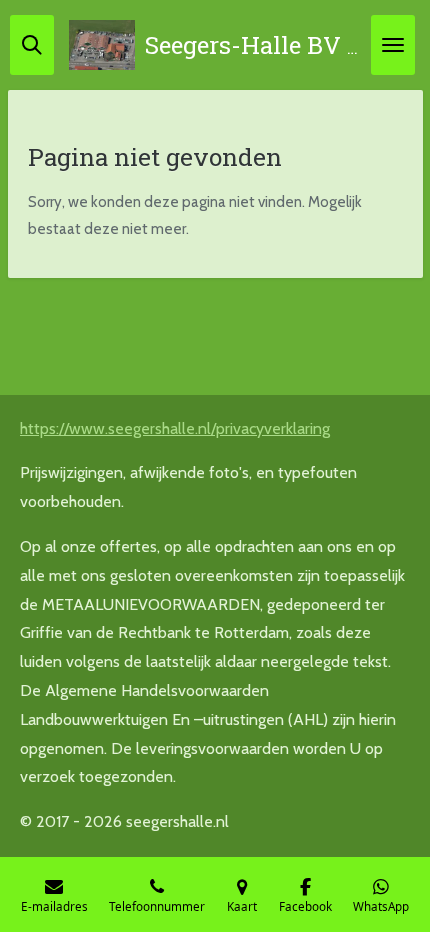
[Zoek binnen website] (32, 45)
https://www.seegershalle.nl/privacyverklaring (175, 428)
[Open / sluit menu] (393, 45)
